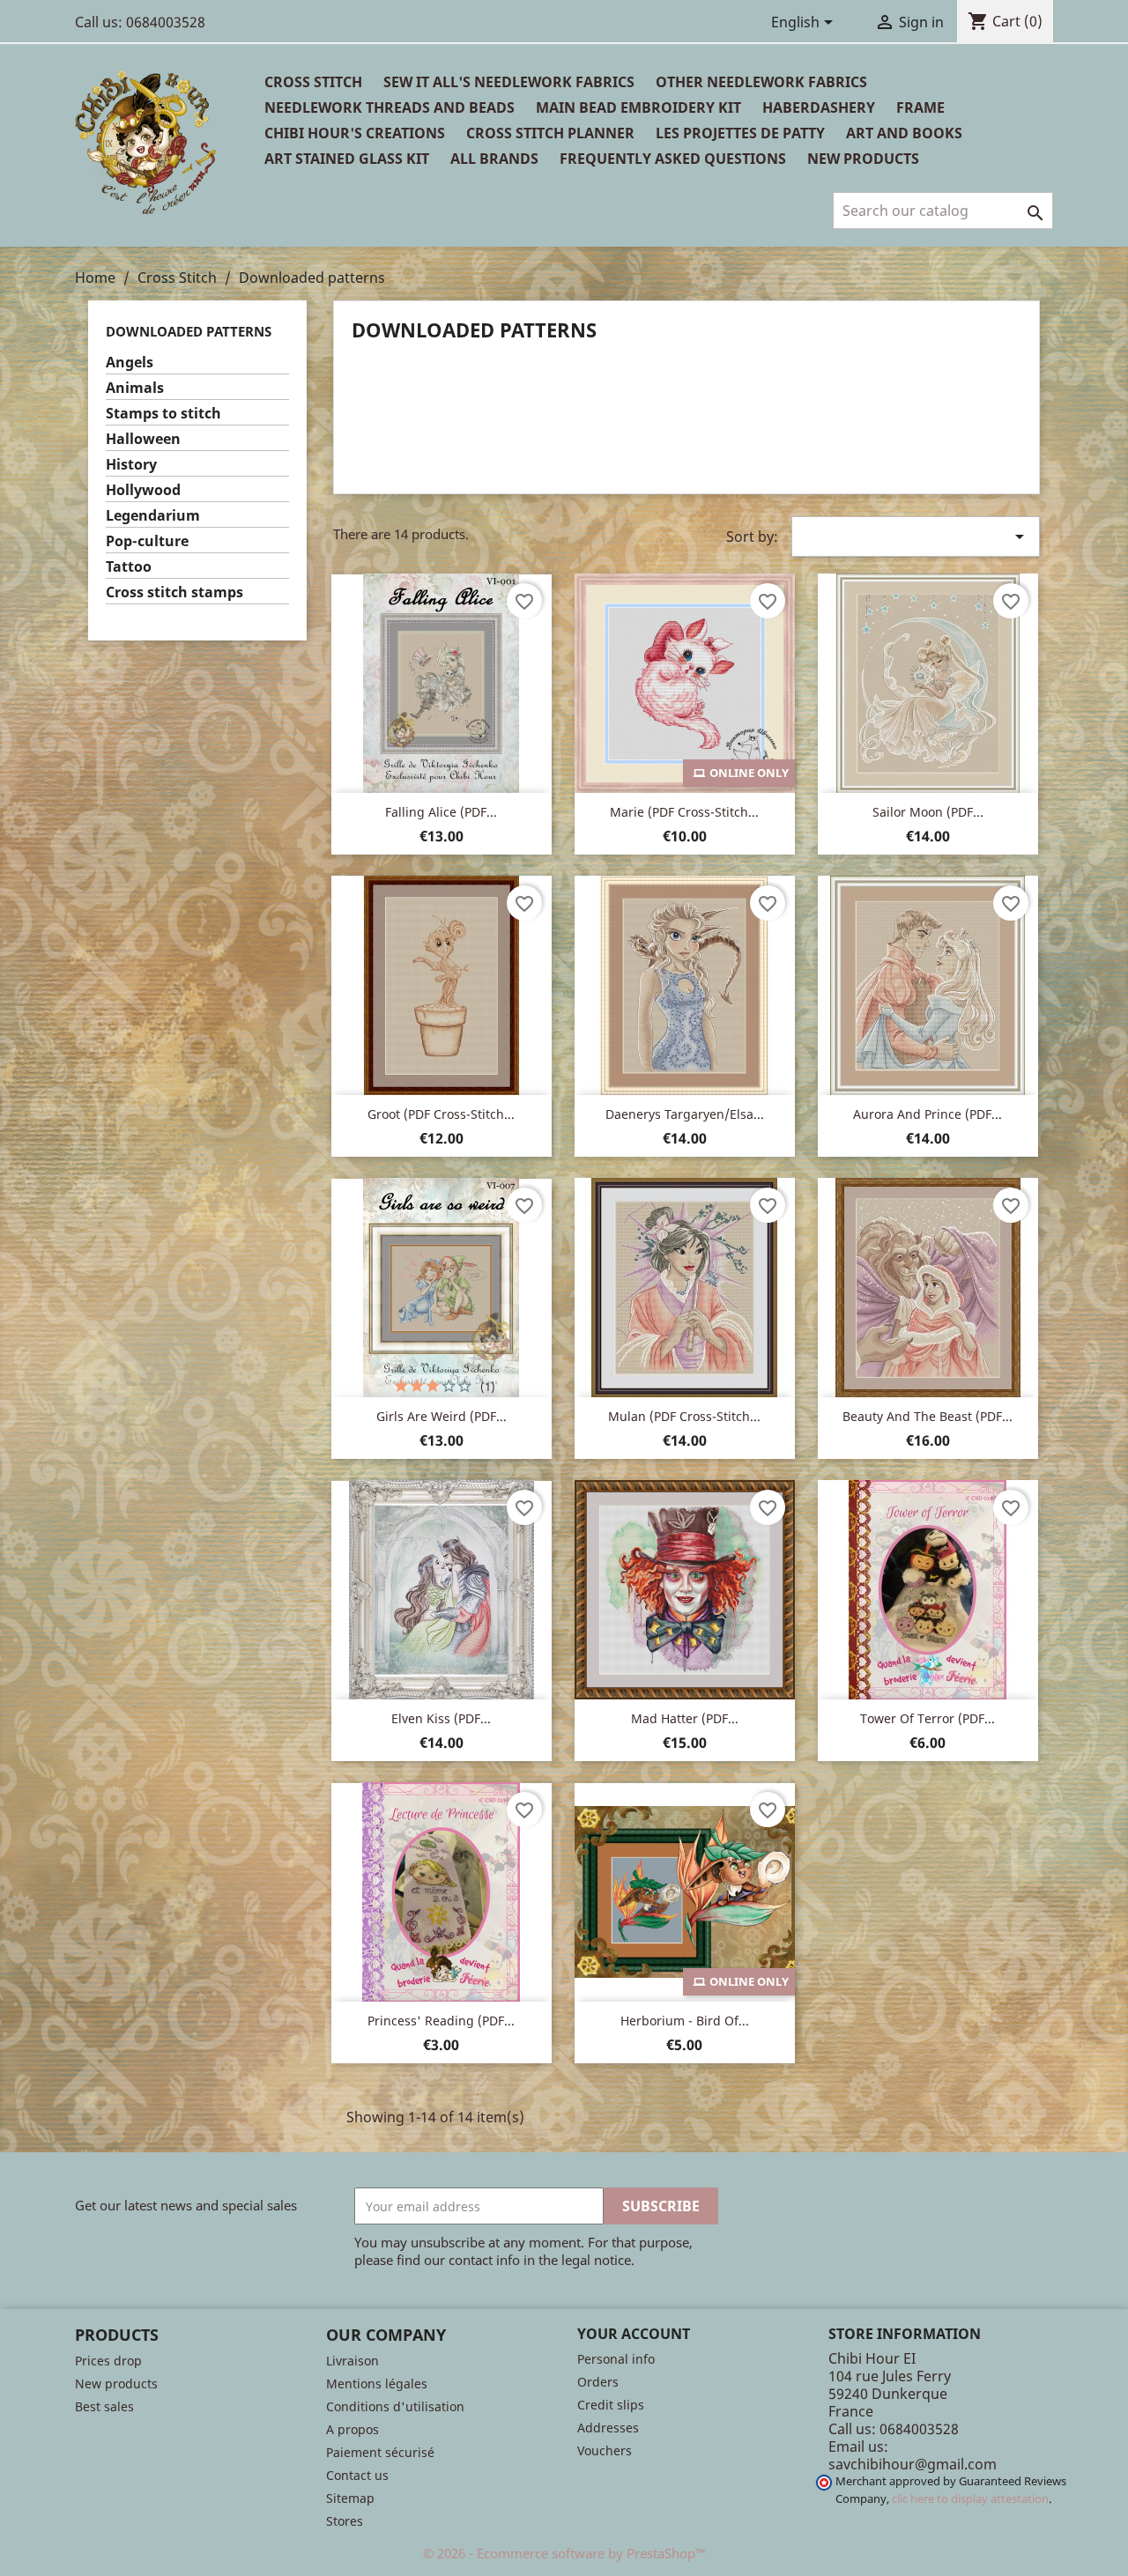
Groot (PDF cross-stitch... (441, 1114)
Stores (345, 2521)
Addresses (608, 2428)
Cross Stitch (313, 82)
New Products (863, 159)
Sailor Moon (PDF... (928, 812)
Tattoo (129, 567)
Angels (130, 363)
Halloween (143, 439)
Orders (598, 2382)
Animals (135, 388)
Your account (634, 2334)
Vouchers (605, 2450)
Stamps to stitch (163, 414)
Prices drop (108, 2361)
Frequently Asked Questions (673, 159)
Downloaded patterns (189, 331)
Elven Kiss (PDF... (441, 1718)
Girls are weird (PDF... (442, 1416)
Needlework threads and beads (390, 107)
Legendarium (153, 516)
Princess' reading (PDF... (441, 2021)
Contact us (357, 2475)
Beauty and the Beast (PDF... (928, 1416)
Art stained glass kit (347, 159)
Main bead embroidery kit (638, 107)
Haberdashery (819, 107)
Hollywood (143, 490)
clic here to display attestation (970, 2499)
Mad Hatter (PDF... (685, 1718)
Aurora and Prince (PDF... (928, 1114)
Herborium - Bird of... (685, 2021)
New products (116, 2384)
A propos (352, 2429)
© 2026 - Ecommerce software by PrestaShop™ (564, 2553)
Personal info (616, 2359)
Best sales (104, 2406)
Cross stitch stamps (174, 592)
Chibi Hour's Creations (355, 133)
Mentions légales (377, 2384)
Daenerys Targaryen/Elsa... (685, 1114)
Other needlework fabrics (761, 82)
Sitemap (350, 2498)
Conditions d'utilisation (395, 2406)
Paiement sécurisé (380, 2452)
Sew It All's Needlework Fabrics (509, 82)
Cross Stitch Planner (550, 133)
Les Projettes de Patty (740, 133)
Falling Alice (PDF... (441, 812)
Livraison (352, 2361)
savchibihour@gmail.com (913, 2464)
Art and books (904, 133)
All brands (494, 159)
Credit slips (611, 2405)
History (131, 465)
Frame (920, 107)
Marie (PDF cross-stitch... (684, 812)
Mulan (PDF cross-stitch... (684, 1416)
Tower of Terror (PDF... (928, 1718)
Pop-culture (147, 541)
